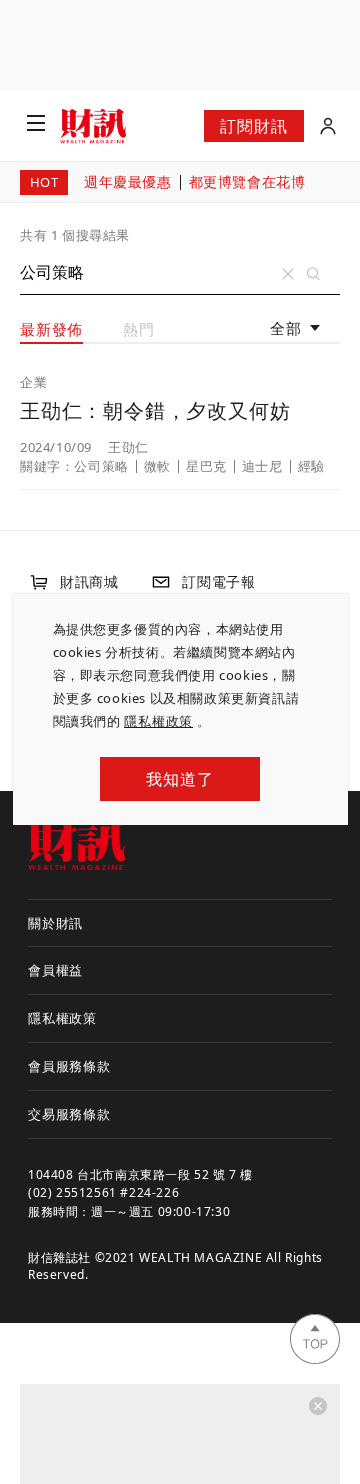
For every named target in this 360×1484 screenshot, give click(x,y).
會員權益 (55, 970)
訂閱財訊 (253, 126)
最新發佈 (51, 329)
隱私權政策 (158, 721)
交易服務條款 (69, 1114)
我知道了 (179, 779)
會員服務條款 (69, 1066)
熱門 (139, 329)
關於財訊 (55, 923)
